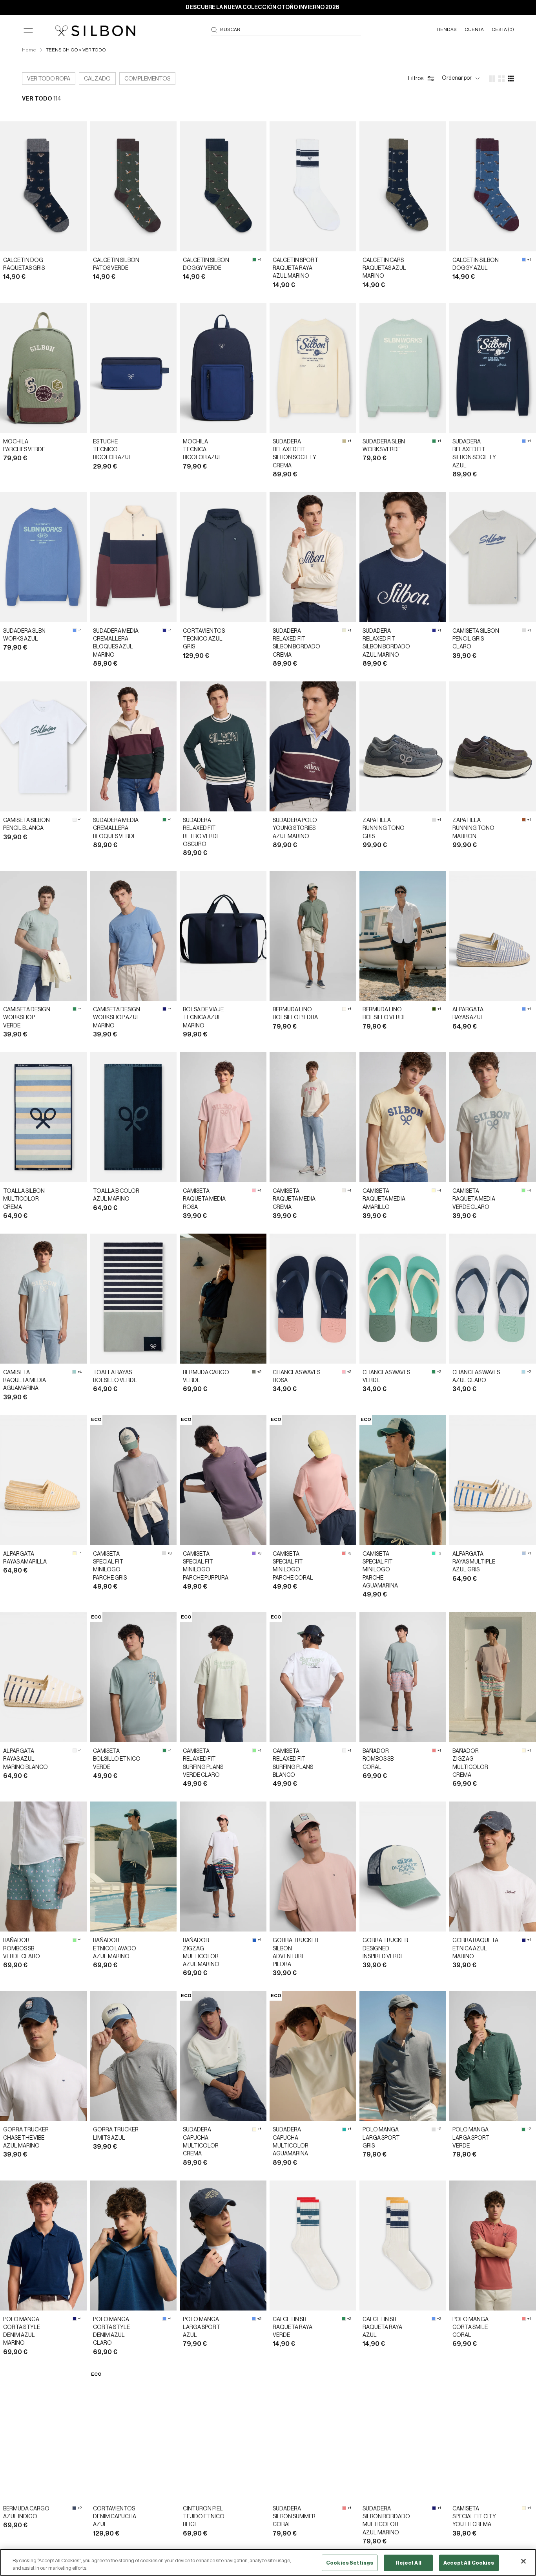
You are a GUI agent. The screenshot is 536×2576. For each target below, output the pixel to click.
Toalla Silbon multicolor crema (24, 1199)
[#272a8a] (164, 630)
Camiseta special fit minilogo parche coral (293, 1566)
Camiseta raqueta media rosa (204, 1199)
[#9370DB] (254, 1553)
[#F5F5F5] (75, 820)
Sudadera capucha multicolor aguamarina (291, 2142)
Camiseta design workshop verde (27, 1018)
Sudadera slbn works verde (384, 446)
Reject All (408, 2563)
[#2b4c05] (434, 1009)
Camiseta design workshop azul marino (117, 1018)
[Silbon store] (95, 31)
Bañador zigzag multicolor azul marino (201, 1953)
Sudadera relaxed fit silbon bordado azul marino (386, 643)
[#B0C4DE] (524, 1553)
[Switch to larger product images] (492, 79)
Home (29, 50)
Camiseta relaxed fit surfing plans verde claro (203, 1763)
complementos (147, 79)
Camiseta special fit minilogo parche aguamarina (380, 1570)
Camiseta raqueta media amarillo (384, 1199)
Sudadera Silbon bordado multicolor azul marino (386, 2521)
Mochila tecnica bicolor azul (202, 450)
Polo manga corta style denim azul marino (22, 2332)
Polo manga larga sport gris (381, 2138)
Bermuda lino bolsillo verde (385, 1014)
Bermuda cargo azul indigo (26, 2513)
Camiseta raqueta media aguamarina (25, 1381)
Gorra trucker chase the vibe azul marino (26, 2138)
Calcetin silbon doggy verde (206, 264)
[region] (268, 2562)
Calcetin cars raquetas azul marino (384, 268)
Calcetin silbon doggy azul (476, 264)
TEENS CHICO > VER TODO (76, 50)
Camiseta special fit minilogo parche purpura (206, 1566)
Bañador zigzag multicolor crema (470, 1763)
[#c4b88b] (344, 441)
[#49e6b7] (434, 1553)
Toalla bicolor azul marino (116, 1195)
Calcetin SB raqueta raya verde (293, 2328)
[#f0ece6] (344, 1190)
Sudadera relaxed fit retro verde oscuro (201, 832)
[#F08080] (344, 1553)
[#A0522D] (524, 820)
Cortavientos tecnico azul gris (204, 639)
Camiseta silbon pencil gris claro (476, 639)
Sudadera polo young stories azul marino (295, 828)
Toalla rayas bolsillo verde (115, 1377)
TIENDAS (447, 29)
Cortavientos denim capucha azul (115, 2517)
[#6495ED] (524, 260)
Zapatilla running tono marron (473, 828)
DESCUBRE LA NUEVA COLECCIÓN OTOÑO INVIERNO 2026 (262, 7)
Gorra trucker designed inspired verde (385, 1949)
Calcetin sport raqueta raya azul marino (295, 268)
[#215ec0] (254, 1940)
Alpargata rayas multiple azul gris (474, 1562)
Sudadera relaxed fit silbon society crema (294, 454)
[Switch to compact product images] (511, 79)
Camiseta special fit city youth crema (474, 2517)
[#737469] (254, 1372)
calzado (97, 79)
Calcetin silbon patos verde (116, 264)
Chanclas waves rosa (296, 1377)
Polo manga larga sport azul (201, 2328)
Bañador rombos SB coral (378, 1759)
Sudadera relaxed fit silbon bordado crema (296, 643)
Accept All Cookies (469, 2563)
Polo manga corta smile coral (470, 2328)
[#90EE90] (523, 1190)
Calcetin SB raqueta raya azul (382, 2328)
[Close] (523, 2561)
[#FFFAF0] (344, 1009)
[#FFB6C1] (254, 1190)
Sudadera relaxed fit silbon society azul (474, 454)
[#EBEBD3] (344, 630)
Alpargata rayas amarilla (25, 1558)
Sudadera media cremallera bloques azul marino (116, 643)
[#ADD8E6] (523, 1372)
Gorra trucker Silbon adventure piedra (295, 1953)
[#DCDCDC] (524, 630)
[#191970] (164, 1009)
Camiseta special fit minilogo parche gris (110, 1566)
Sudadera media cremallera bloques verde (116, 828)
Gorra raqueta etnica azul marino (475, 1949)
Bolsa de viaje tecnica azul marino (203, 1018)
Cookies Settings (350, 2563)
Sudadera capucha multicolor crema (201, 2142)
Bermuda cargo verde (206, 1377)
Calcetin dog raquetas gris (24, 264)
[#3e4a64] (74, 2508)
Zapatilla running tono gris (384, 828)
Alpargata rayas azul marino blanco (26, 1759)
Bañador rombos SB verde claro (22, 1949)
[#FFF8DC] (524, 1750)
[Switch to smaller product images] (501, 79)
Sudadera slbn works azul (24, 635)
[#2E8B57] (254, 260)
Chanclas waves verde (386, 1377)
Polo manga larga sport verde (471, 2138)
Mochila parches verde (24, 446)
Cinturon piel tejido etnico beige (204, 2517)
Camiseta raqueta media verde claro (474, 1199)
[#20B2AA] (344, 2129)
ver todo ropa (49, 79)
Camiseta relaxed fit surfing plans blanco (293, 1763)
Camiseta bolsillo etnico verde (117, 1759)
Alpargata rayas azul (468, 1014)
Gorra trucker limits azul (116, 2134)
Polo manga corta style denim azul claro (111, 2332)
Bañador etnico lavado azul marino (115, 1949)
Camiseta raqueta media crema (294, 1199)
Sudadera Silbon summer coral (294, 2517)
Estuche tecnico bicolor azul (112, 450)
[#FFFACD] (434, 1190)
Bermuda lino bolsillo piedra (295, 1014)
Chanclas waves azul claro (476, 1377)
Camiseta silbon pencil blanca (26, 824)
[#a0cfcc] (74, 1372)
